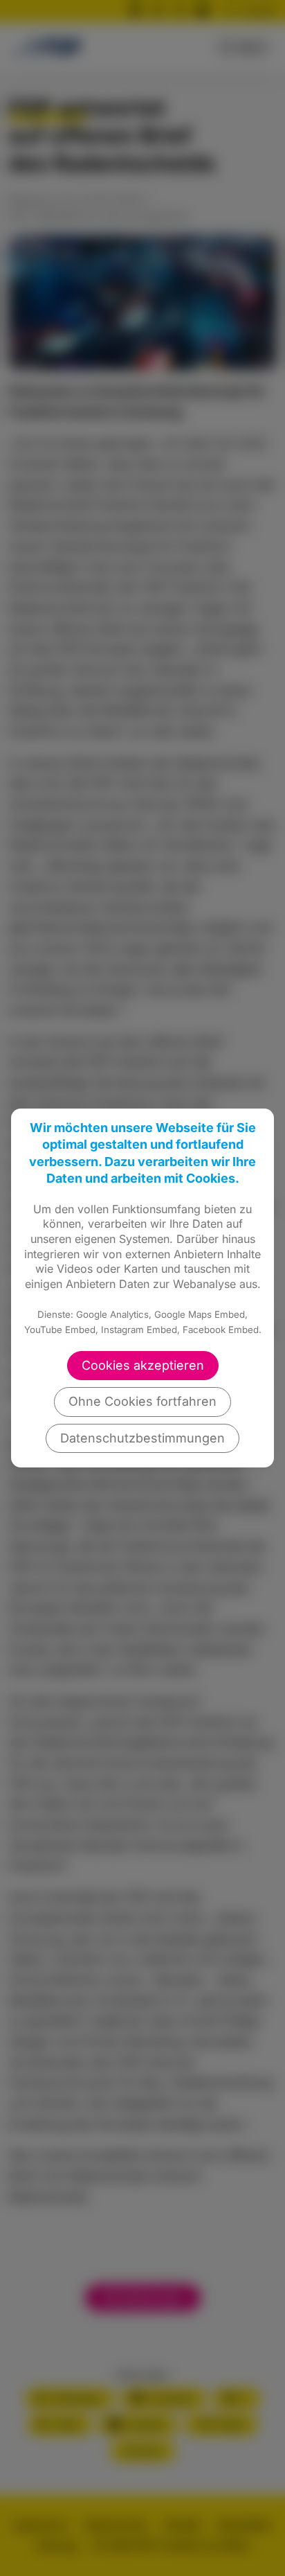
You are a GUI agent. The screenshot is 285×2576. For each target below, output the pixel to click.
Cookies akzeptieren (143, 1365)
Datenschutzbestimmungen (142, 1438)
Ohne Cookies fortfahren (142, 1401)
